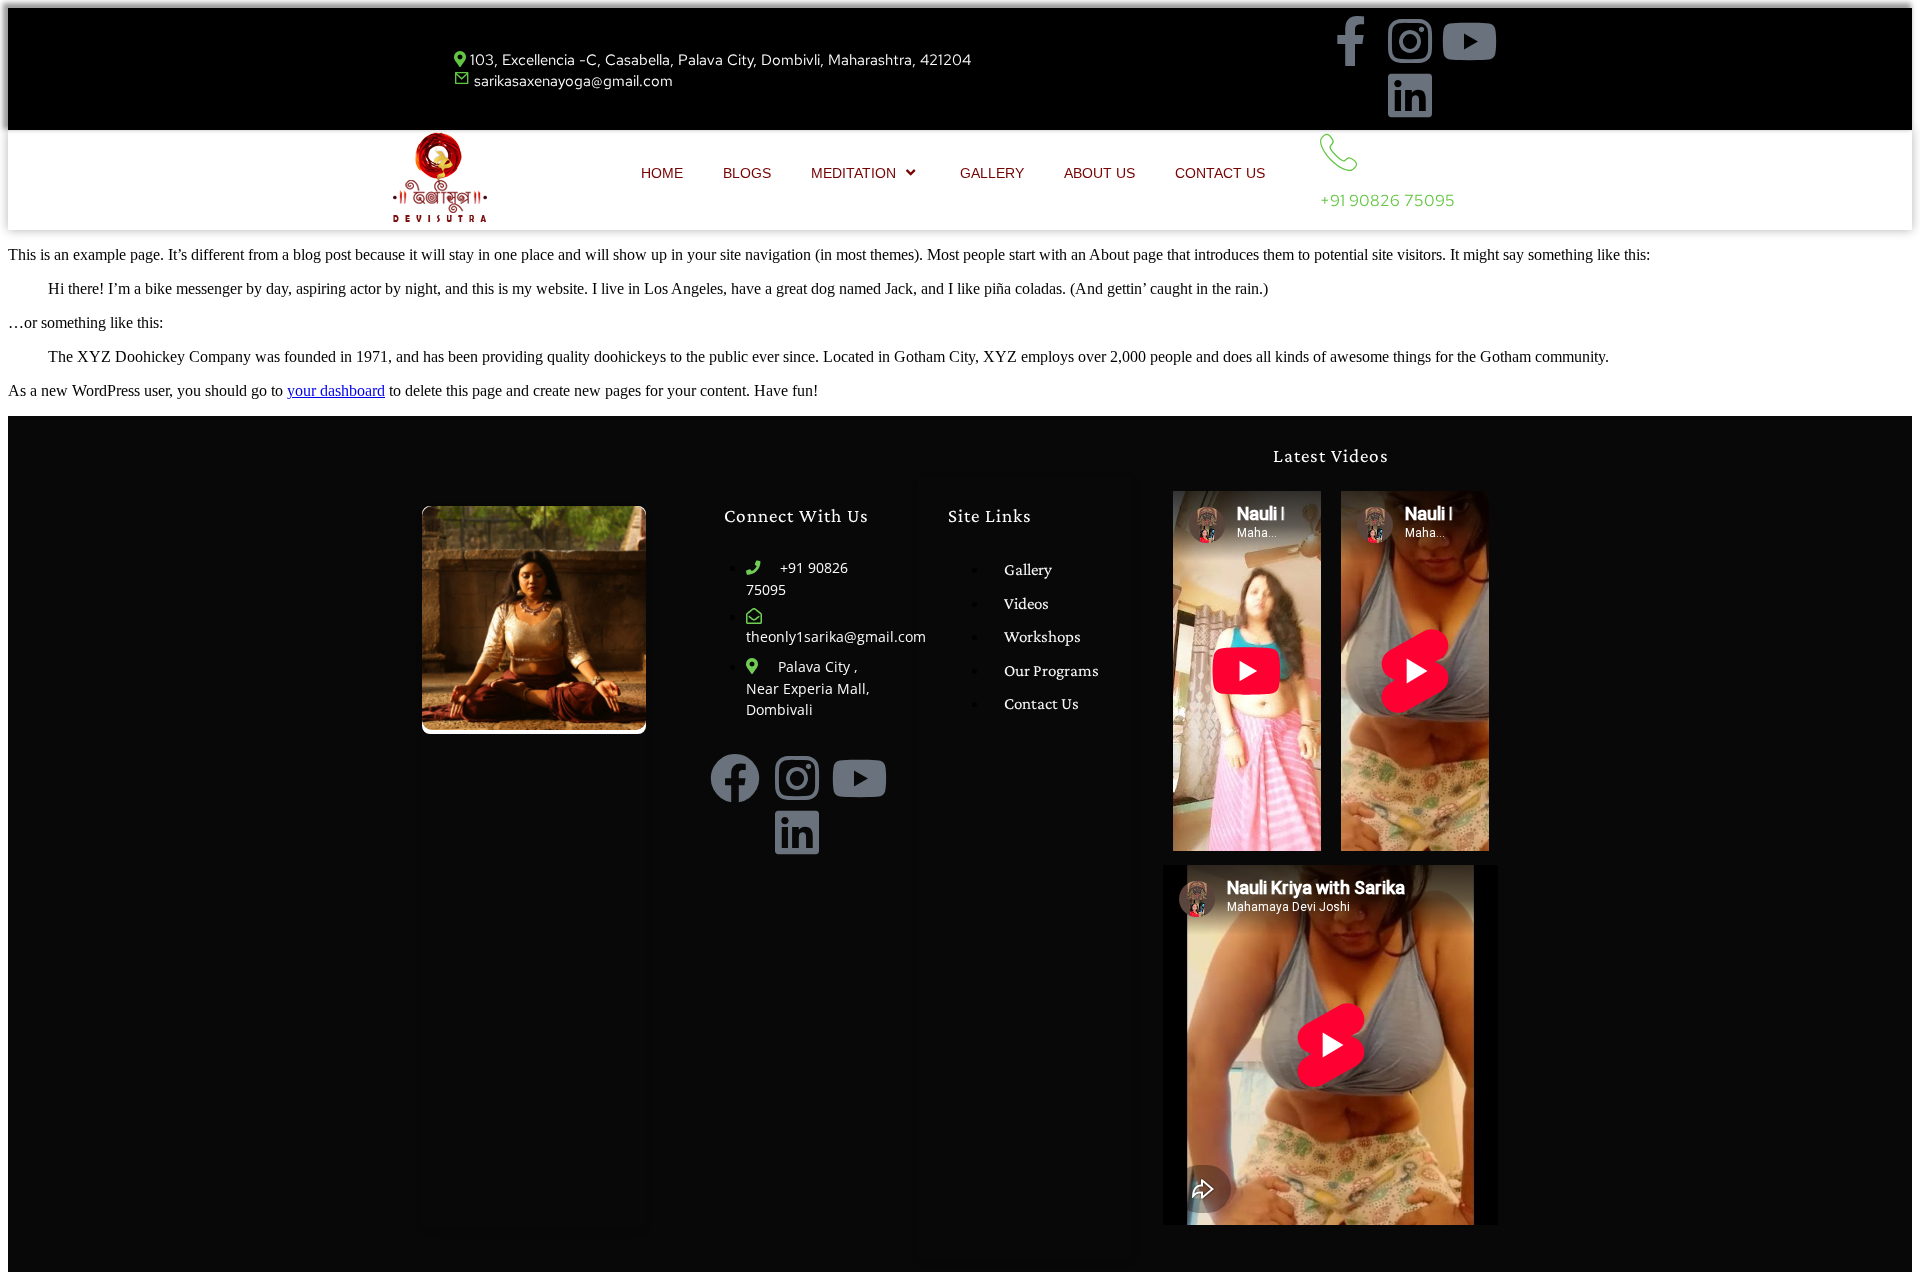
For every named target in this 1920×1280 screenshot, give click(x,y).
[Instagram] (1410, 41)
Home (662, 173)
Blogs (747, 173)
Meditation (853, 173)
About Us (1099, 173)
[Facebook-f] (1351, 41)
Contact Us (1220, 173)
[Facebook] (735, 778)
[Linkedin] (1410, 95)
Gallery (992, 173)
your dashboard (336, 390)
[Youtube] (1469, 41)
